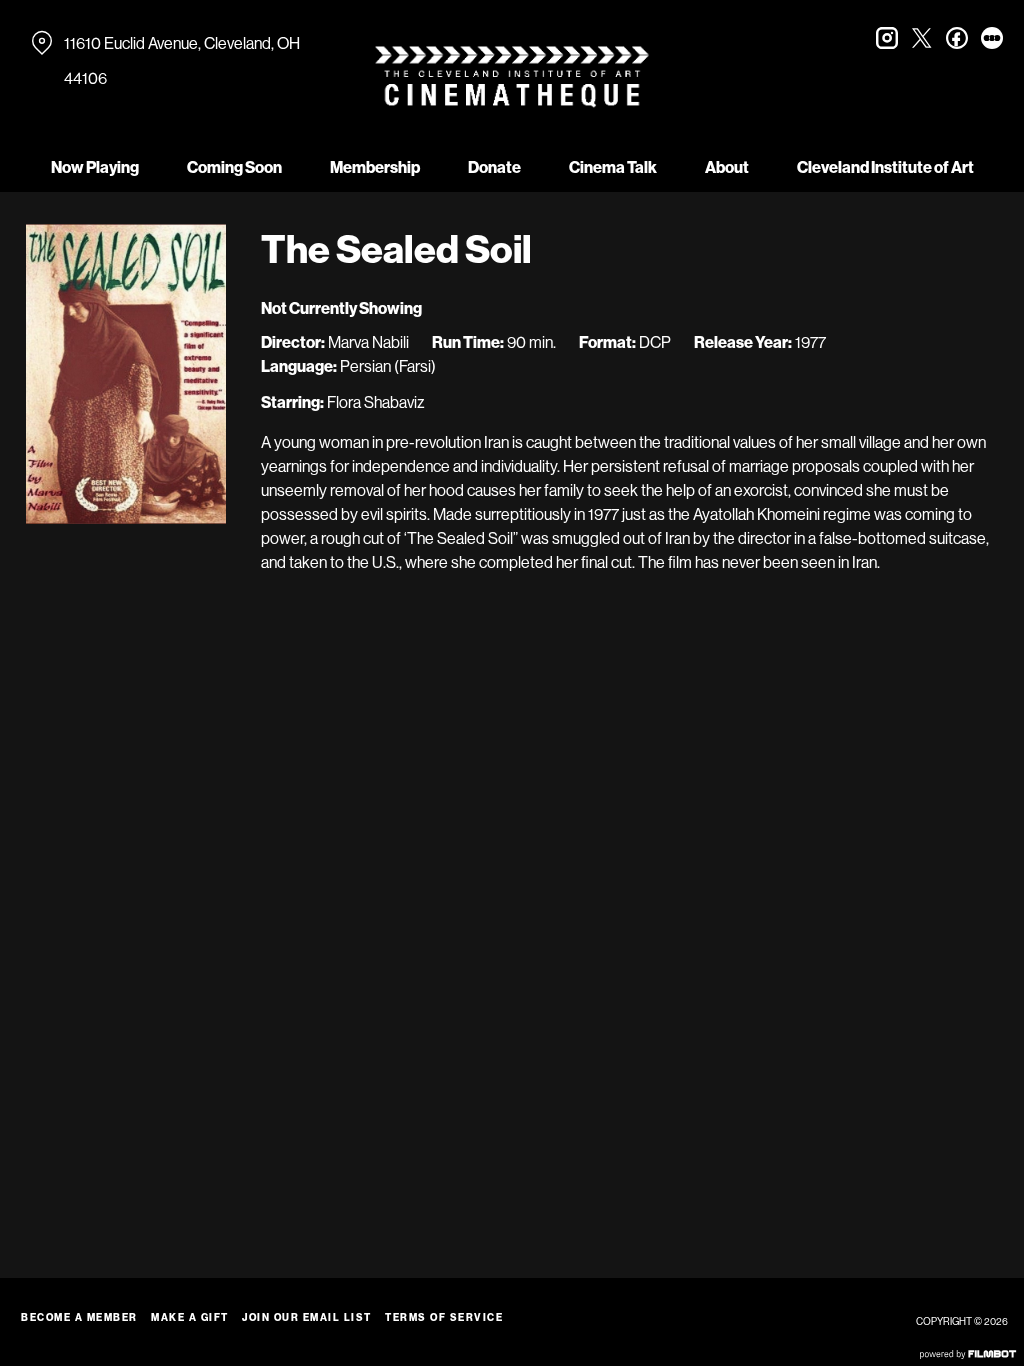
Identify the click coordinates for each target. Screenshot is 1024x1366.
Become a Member (79, 1318)
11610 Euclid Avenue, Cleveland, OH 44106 (182, 61)
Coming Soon (234, 167)
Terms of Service (444, 1318)
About (727, 167)
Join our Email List (307, 1318)
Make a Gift (190, 1318)
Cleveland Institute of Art (885, 167)
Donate (494, 167)
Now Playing (95, 167)
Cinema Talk (613, 167)
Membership (375, 167)
